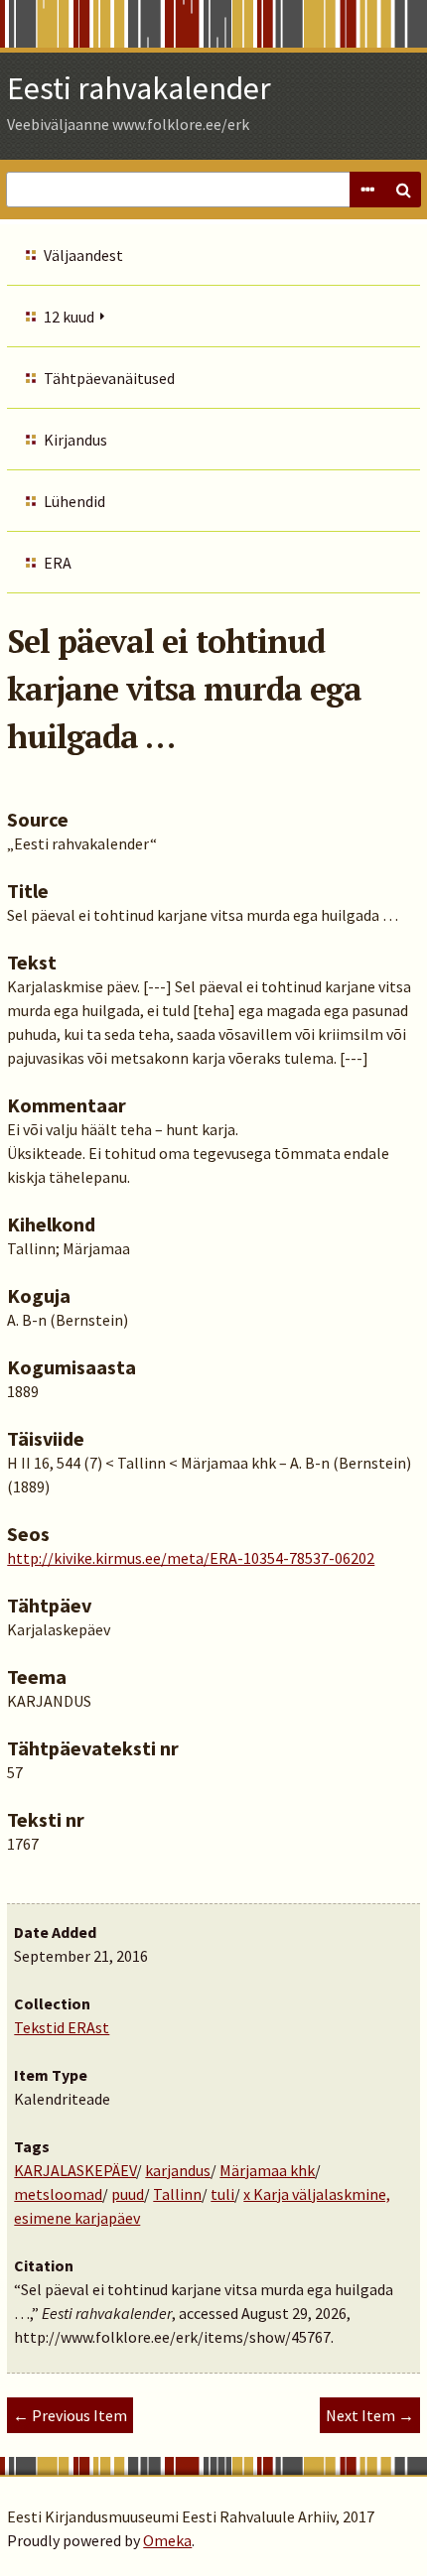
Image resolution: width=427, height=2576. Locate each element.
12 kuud (69, 317)
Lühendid (74, 501)
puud (128, 2194)
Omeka (167, 2540)
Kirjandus (75, 440)
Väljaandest (83, 255)
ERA (58, 563)
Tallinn (177, 2194)
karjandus (178, 2170)
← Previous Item (70, 2415)
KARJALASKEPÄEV (75, 2170)
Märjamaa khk (267, 2170)
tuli (222, 2194)
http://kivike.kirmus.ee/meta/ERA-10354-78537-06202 (191, 1558)
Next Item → (370, 2415)
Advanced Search (367, 190)
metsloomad (58, 2194)
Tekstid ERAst (62, 2027)
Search (403, 190)
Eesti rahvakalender (139, 88)
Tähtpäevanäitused (109, 378)
